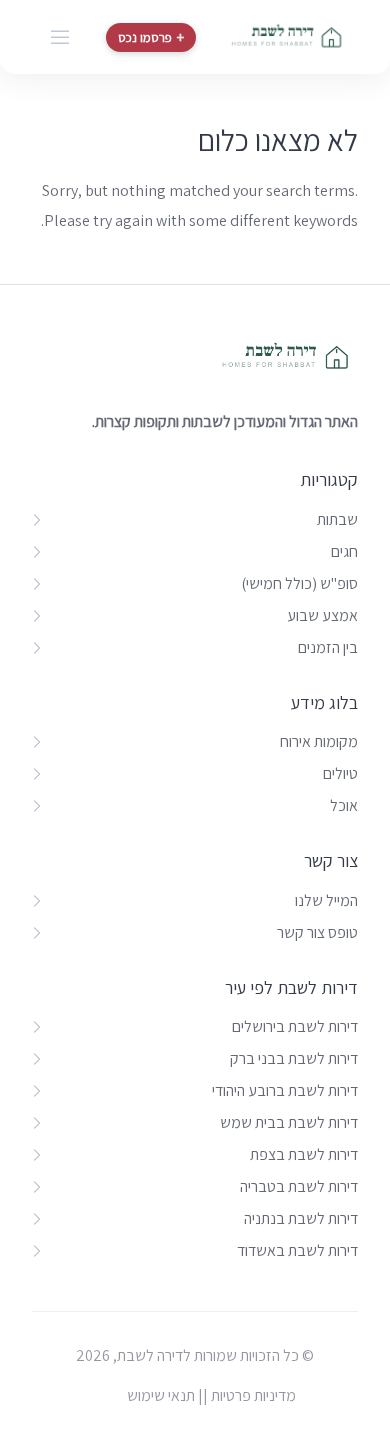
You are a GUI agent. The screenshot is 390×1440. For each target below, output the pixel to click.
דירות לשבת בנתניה (301, 1218)
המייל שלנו (326, 900)
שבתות (337, 519)
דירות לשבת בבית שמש (289, 1122)
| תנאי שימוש (165, 1395)
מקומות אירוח (319, 741)
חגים (344, 551)
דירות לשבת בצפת (304, 1154)
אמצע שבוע (322, 615)
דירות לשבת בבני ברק (294, 1058)
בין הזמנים (328, 647)
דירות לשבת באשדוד (297, 1250)
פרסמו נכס (151, 37)
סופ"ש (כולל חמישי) (299, 583)
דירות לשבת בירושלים (295, 1026)
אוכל (344, 805)
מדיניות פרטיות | (249, 1395)
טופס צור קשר (317, 932)
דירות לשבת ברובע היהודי (285, 1090)
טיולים (340, 773)
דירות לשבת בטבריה (299, 1186)
